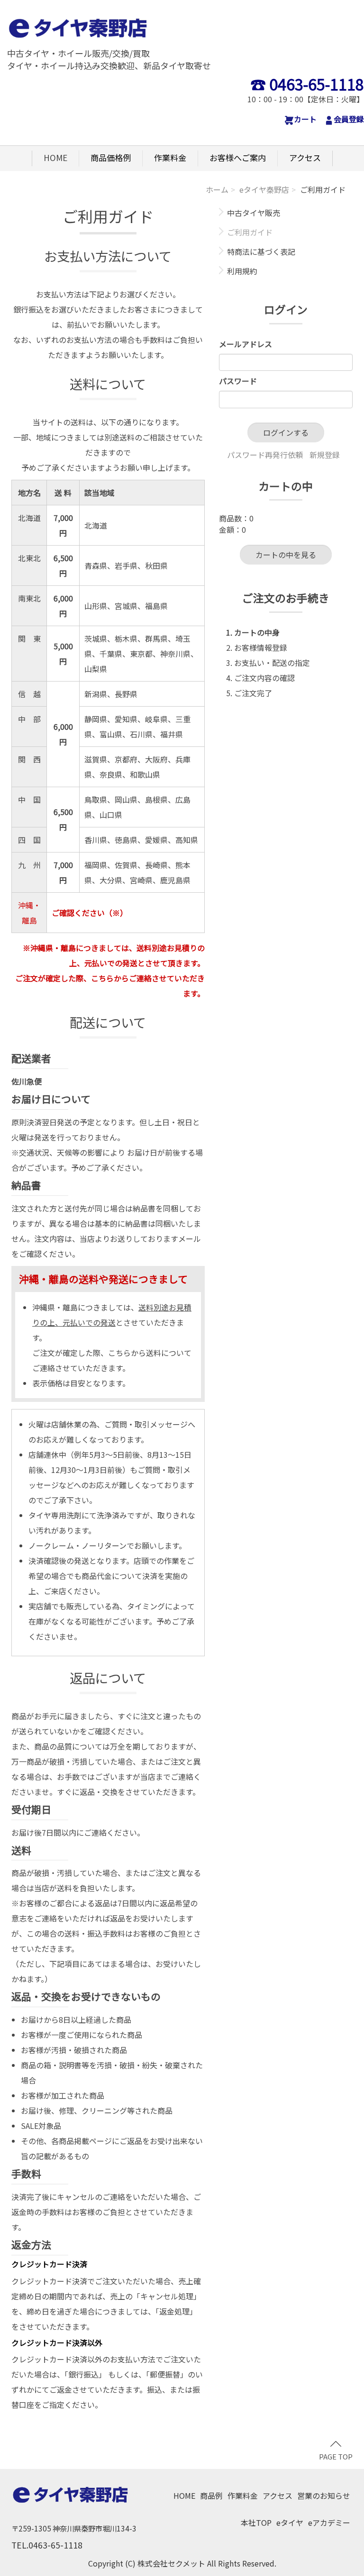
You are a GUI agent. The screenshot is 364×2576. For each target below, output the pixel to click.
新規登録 (325, 455)
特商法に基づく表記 (261, 252)
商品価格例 (111, 157)
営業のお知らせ (324, 2495)
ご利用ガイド (250, 233)
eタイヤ (290, 2522)
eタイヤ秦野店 (264, 189)
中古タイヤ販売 (254, 213)
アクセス (305, 157)
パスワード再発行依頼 (265, 455)
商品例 (211, 2495)
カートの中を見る (286, 555)
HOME (55, 157)
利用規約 (242, 271)
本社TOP (256, 2522)
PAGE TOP (336, 2456)
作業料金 (170, 157)
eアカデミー (329, 2522)
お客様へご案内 (238, 157)
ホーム (217, 189)
